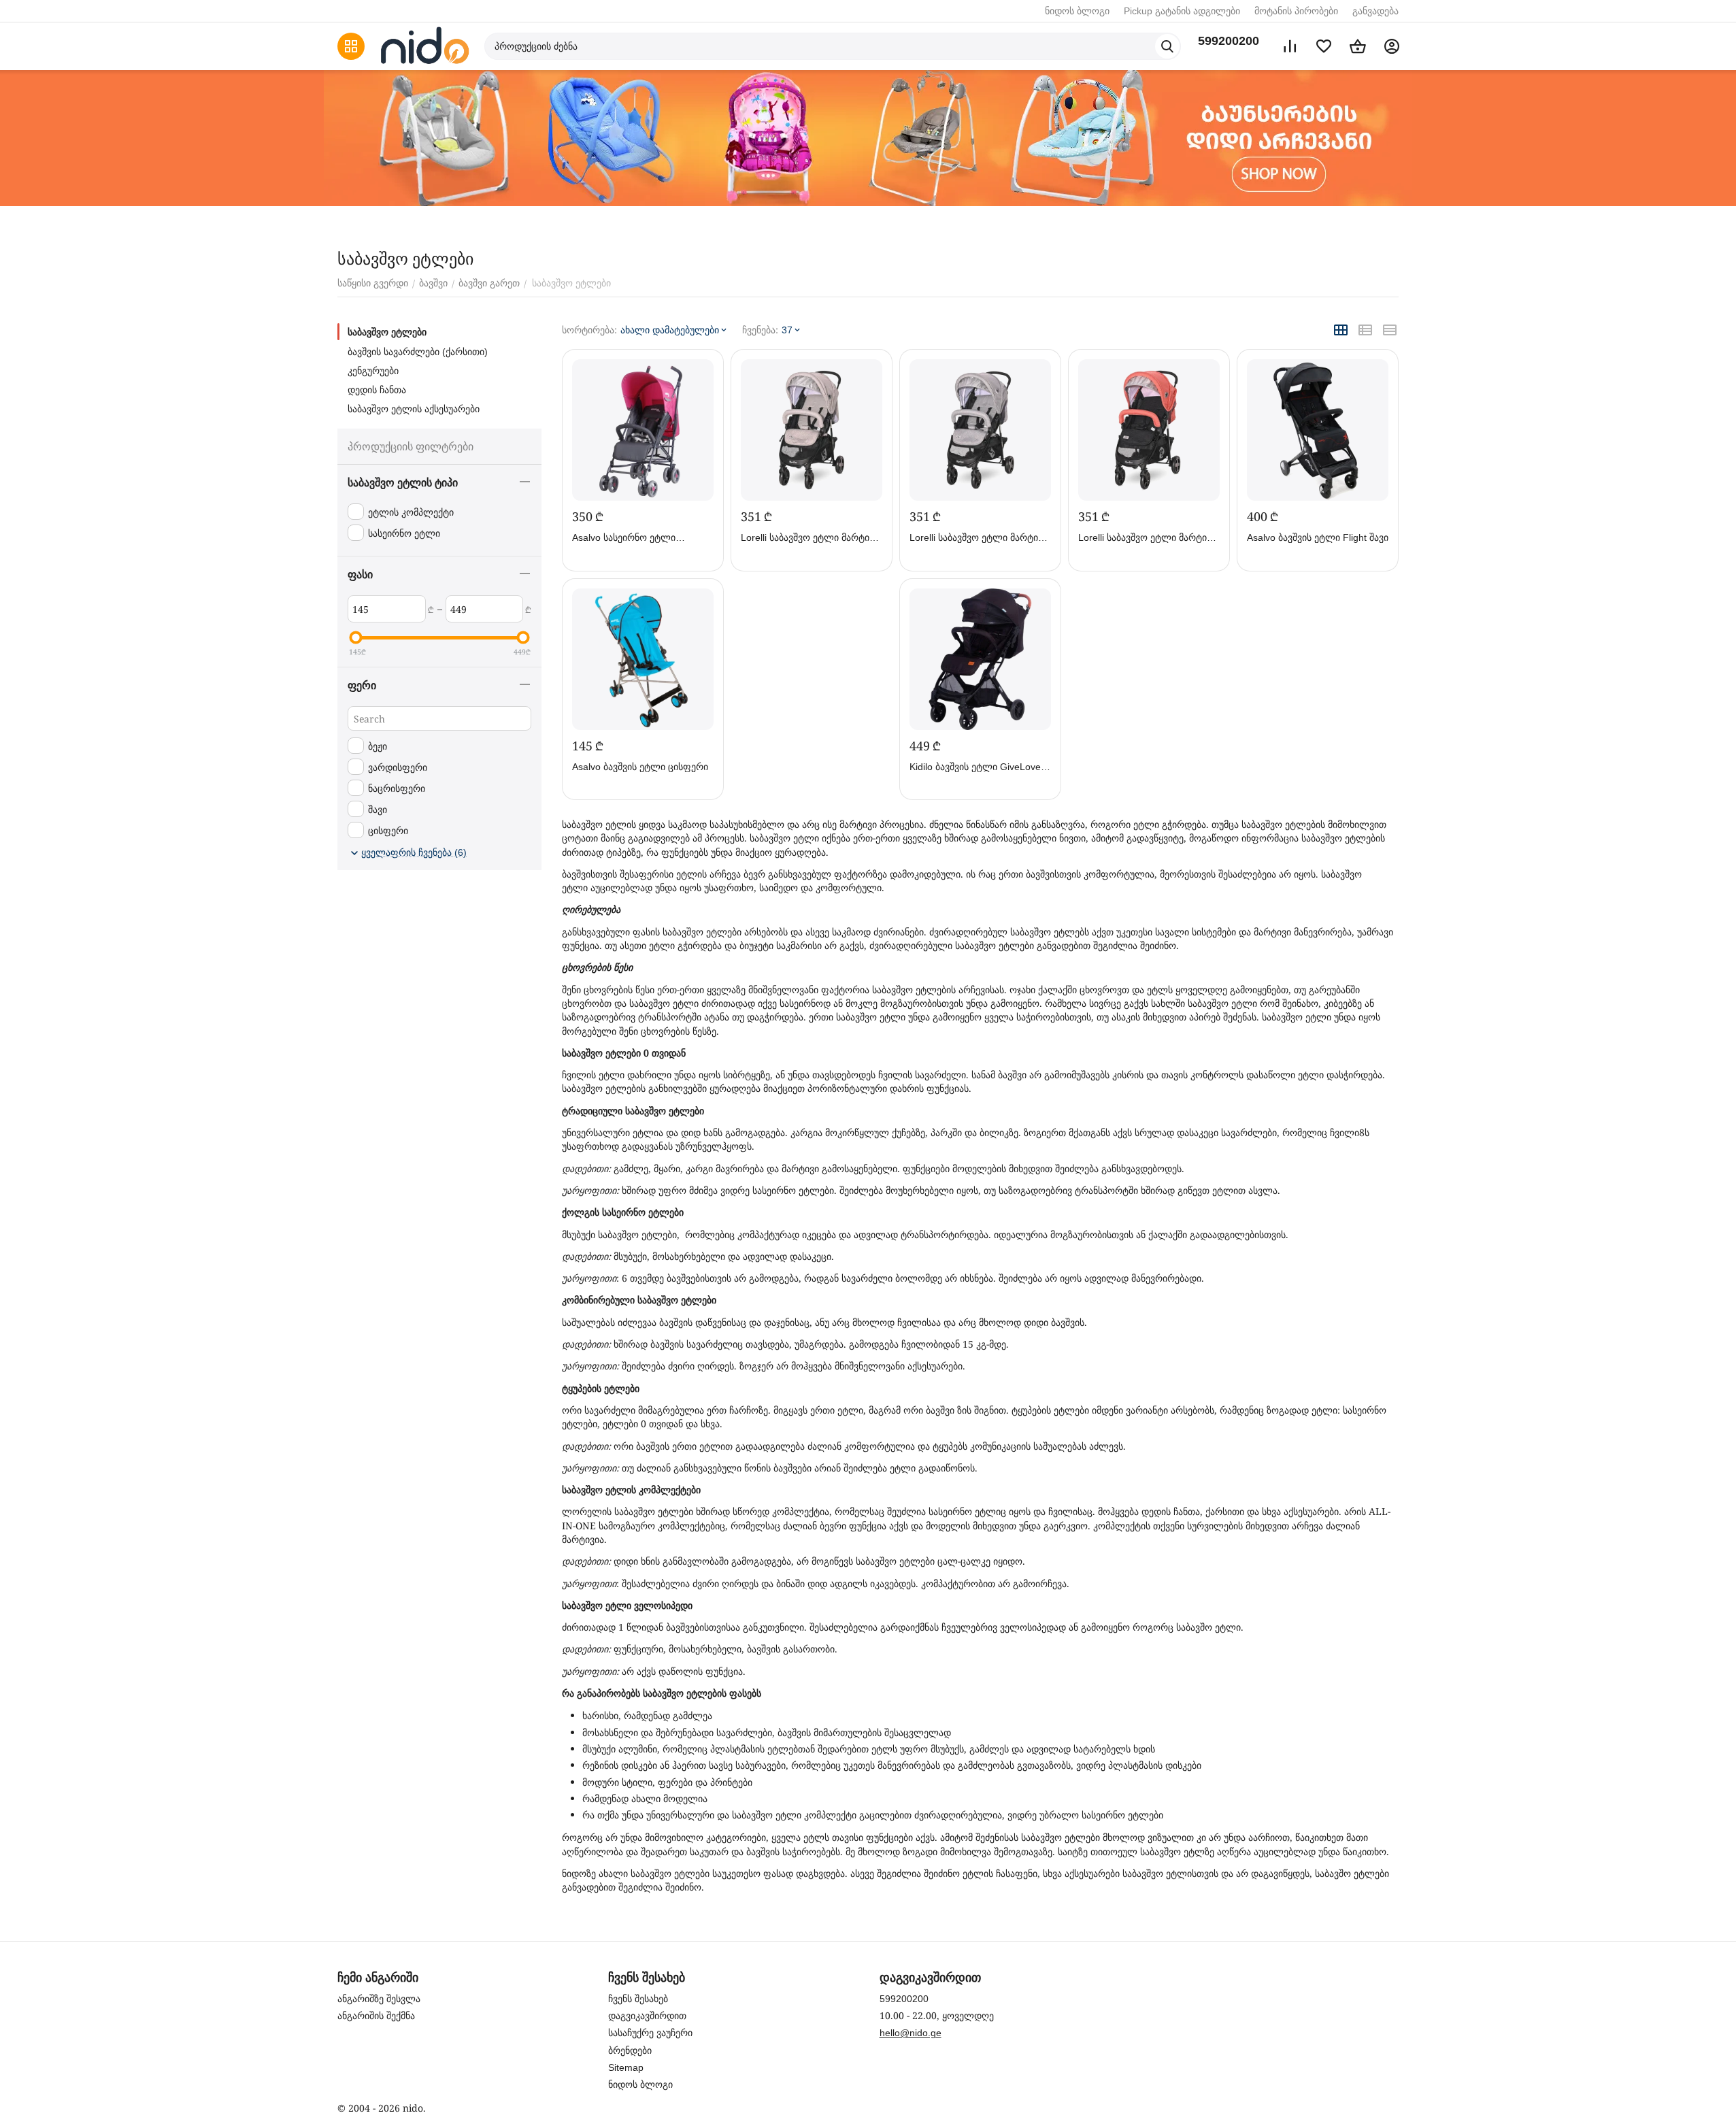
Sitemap (626, 2067)
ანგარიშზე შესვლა (379, 1999)
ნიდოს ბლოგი (1077, 11)
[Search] (1167, 46)
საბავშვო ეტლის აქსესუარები (414, 409)
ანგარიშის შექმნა (376, 2016)
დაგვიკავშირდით (647, 2016)
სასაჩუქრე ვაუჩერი (650, 2033)
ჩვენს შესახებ (638, 1999)
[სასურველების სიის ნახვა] (1324, 46)
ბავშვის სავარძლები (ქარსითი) (418, 352)
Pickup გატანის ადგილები (1182, 11)
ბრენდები (630, 2050)
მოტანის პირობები (1296, 11)
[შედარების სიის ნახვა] (1290, 46)
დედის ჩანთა (377, 390)
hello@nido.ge (911, 2033)
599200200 (1229, 41)
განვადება (1375, 11)
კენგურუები (373, 371)
